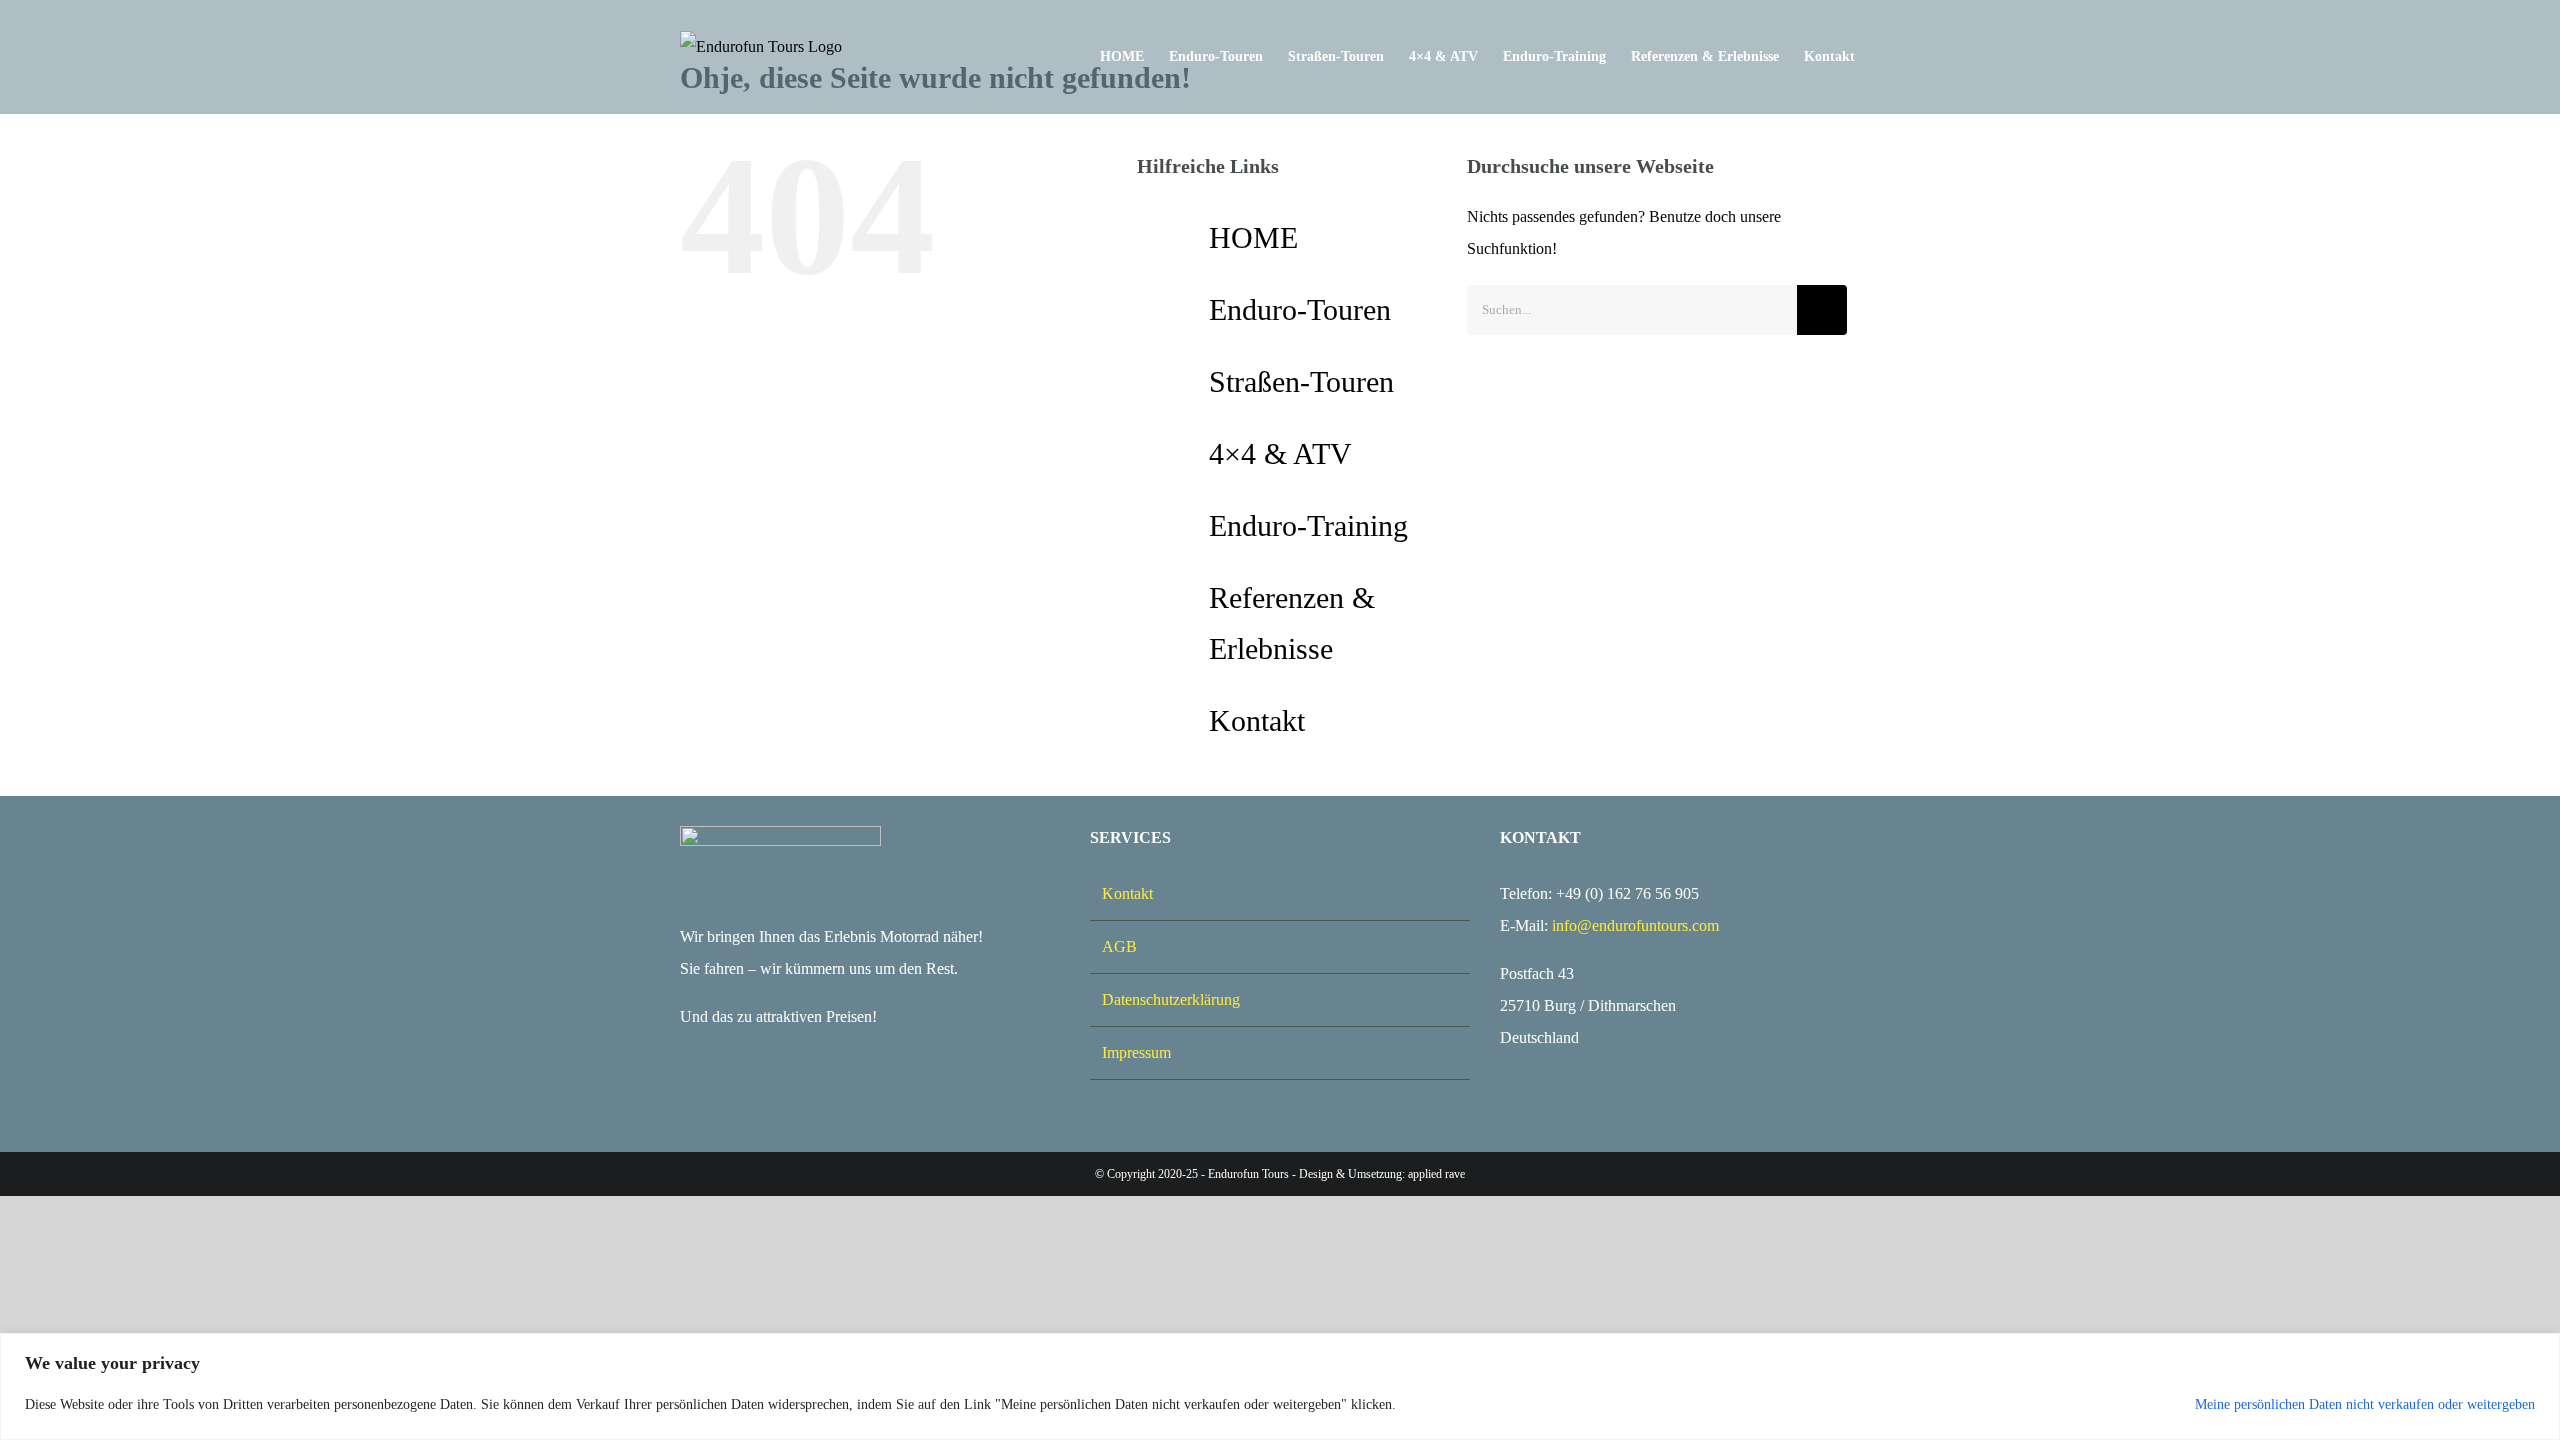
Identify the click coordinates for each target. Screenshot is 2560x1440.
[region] (1280, 1386)
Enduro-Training (1308, 525)
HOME (1253, 237)
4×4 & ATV (1280, 453)
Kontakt (1257, 720)
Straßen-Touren (1301, 381)
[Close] (2539, 1350)
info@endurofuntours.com (1635, 925)
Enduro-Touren (1300, 309)
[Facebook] (689, 1096)
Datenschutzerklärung (1171, 999)
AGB (1119, 946)
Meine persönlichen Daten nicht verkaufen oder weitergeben (2365, 1404)
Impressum (1136, 1052)
